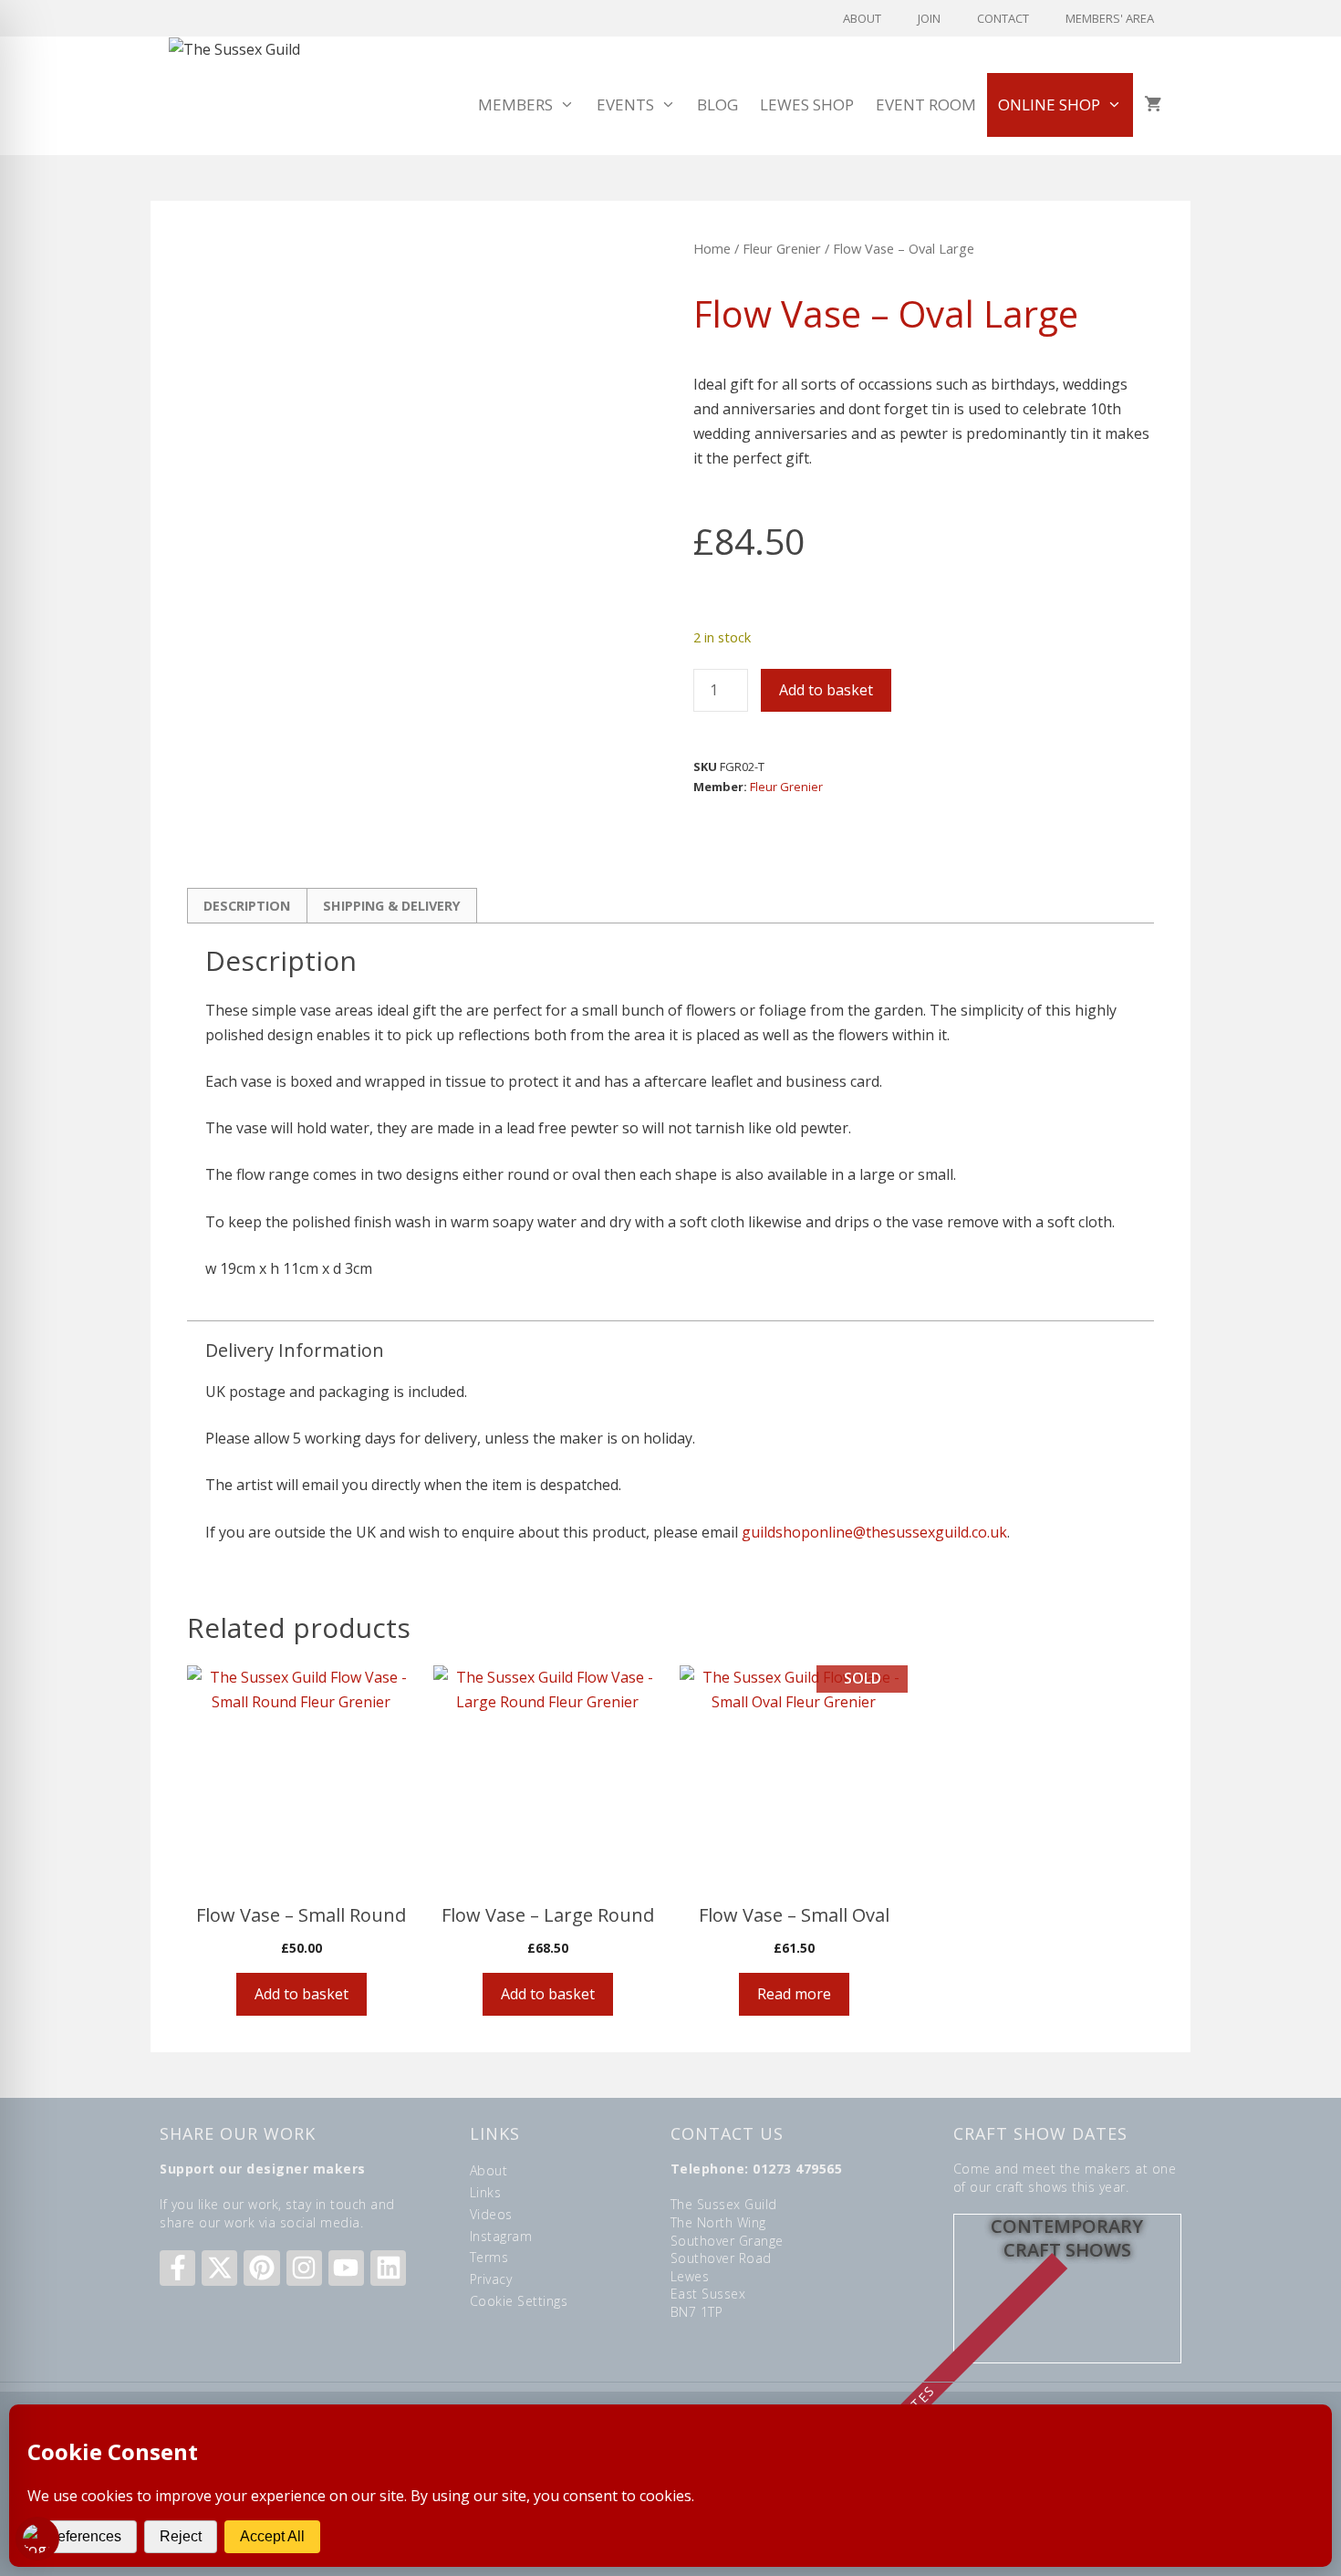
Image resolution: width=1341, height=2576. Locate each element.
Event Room (926, 104)
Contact (1003, 18)
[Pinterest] (261, 2268)
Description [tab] (247, 906)
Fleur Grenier (782, 248)
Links (486, 2192)
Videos (491, 2214)
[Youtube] (346, 2268)
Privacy (491, 2279)
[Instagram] (304, 2268)
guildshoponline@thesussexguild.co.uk (874, 1532)
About (862, 18)
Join (929, 18)
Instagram (501, 2236)
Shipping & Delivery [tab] (392, 906)
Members (515, 104)
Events (625, 104)
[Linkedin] (388, 2268)
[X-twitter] (219, 2268)
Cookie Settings (519, 2301)
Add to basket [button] (301, 1994)
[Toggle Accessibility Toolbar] (37, 2539)
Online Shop (1049, 104)
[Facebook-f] (177, 2268)
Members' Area (1110, 18)
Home (712, 248)
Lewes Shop (807, 104)
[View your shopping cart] (1153, 105)
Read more (794, 1994)
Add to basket (826, 690)
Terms (489, 2257)
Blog (717, 104)
